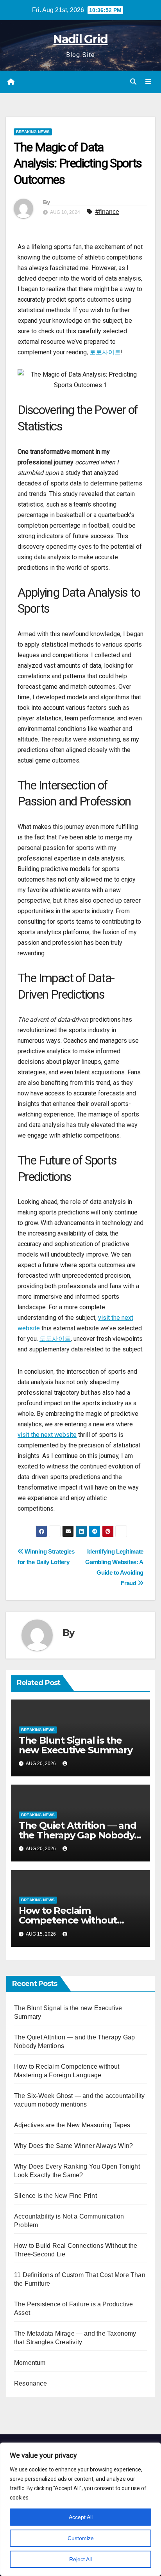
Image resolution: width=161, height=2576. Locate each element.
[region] (80, 2509)
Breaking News (33, 132)
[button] (133, 82)
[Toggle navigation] (148, 82)
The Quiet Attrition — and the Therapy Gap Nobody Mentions (78, 1835)
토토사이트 (105, 352)
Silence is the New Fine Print (55, 2196)
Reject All (80, 2559)
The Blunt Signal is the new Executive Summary (76, 1745)
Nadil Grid (80, 39)
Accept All (81, 2517)
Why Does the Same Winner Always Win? (73, 2146)
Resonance (30, 2383)
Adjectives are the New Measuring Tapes (72, 2125)
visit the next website (47, 1435)
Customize (81, 2538)
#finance (107, 212)
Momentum (30, 2363)
